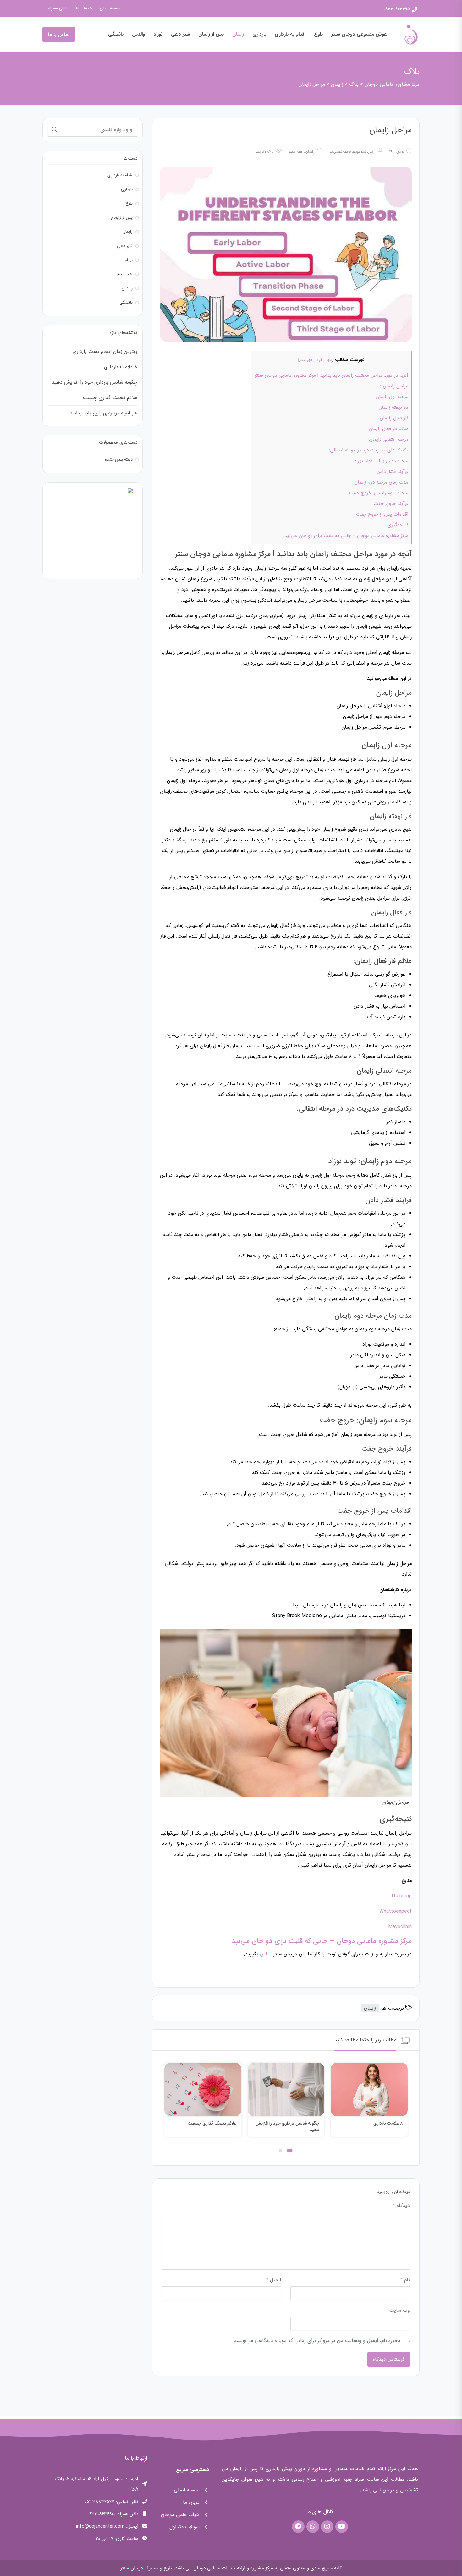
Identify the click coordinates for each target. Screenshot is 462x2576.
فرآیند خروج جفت (391, 504)
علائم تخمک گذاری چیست (295, 2123)
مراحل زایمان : (394, 386)
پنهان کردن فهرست (316, 360)
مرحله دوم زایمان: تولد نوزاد (381, 461)
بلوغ (318, 34)
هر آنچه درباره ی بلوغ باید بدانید (206, 2123)
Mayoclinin (400, 1927)
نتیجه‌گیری (398, 525)
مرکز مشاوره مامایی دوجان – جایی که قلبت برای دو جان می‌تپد (346, 536)
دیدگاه (401, 2205)
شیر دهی (180, 34)
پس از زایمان (211, 34)
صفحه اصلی (110, 8)
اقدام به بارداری (290, 34)
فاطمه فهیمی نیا (340, 152)
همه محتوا (295, 152)
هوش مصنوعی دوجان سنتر (359, 34)
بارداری (259, 34)
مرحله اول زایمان (392, 397)
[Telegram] (298, 2527)
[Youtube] (342, 2527)
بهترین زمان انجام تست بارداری (105, 351)
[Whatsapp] (313, 2527)
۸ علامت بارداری (121, 367)
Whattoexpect (396, 1911)
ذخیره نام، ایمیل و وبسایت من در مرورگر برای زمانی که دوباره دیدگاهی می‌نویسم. (316, 2341)
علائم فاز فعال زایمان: (388, 429)
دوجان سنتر (132, 2568)
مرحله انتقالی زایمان (389, 440)
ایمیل (274, 2280)
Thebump (401, 1896)
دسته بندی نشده (119, 459)
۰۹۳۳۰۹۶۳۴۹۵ (397, 9)
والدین (139, 34)
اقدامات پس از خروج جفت (382, 514)
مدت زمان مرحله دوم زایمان (381, 482)
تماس (266, 1954)
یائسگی (116, 34)
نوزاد (158, 34)
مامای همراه (58, 8)
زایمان (238, 34)
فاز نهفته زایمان (393, 407)
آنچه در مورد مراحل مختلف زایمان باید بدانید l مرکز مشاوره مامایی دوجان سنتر (331, 375)
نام (405, 2280)
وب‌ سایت (399, 2310)
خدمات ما (84, 8)
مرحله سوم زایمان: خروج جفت (379, 493)
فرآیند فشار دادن (392, 472)
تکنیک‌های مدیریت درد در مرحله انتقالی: (368, 450)
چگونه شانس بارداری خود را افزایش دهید (371, 2127)
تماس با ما (59, 34)
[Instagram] (327, 2527)
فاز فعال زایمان (394, 418)
